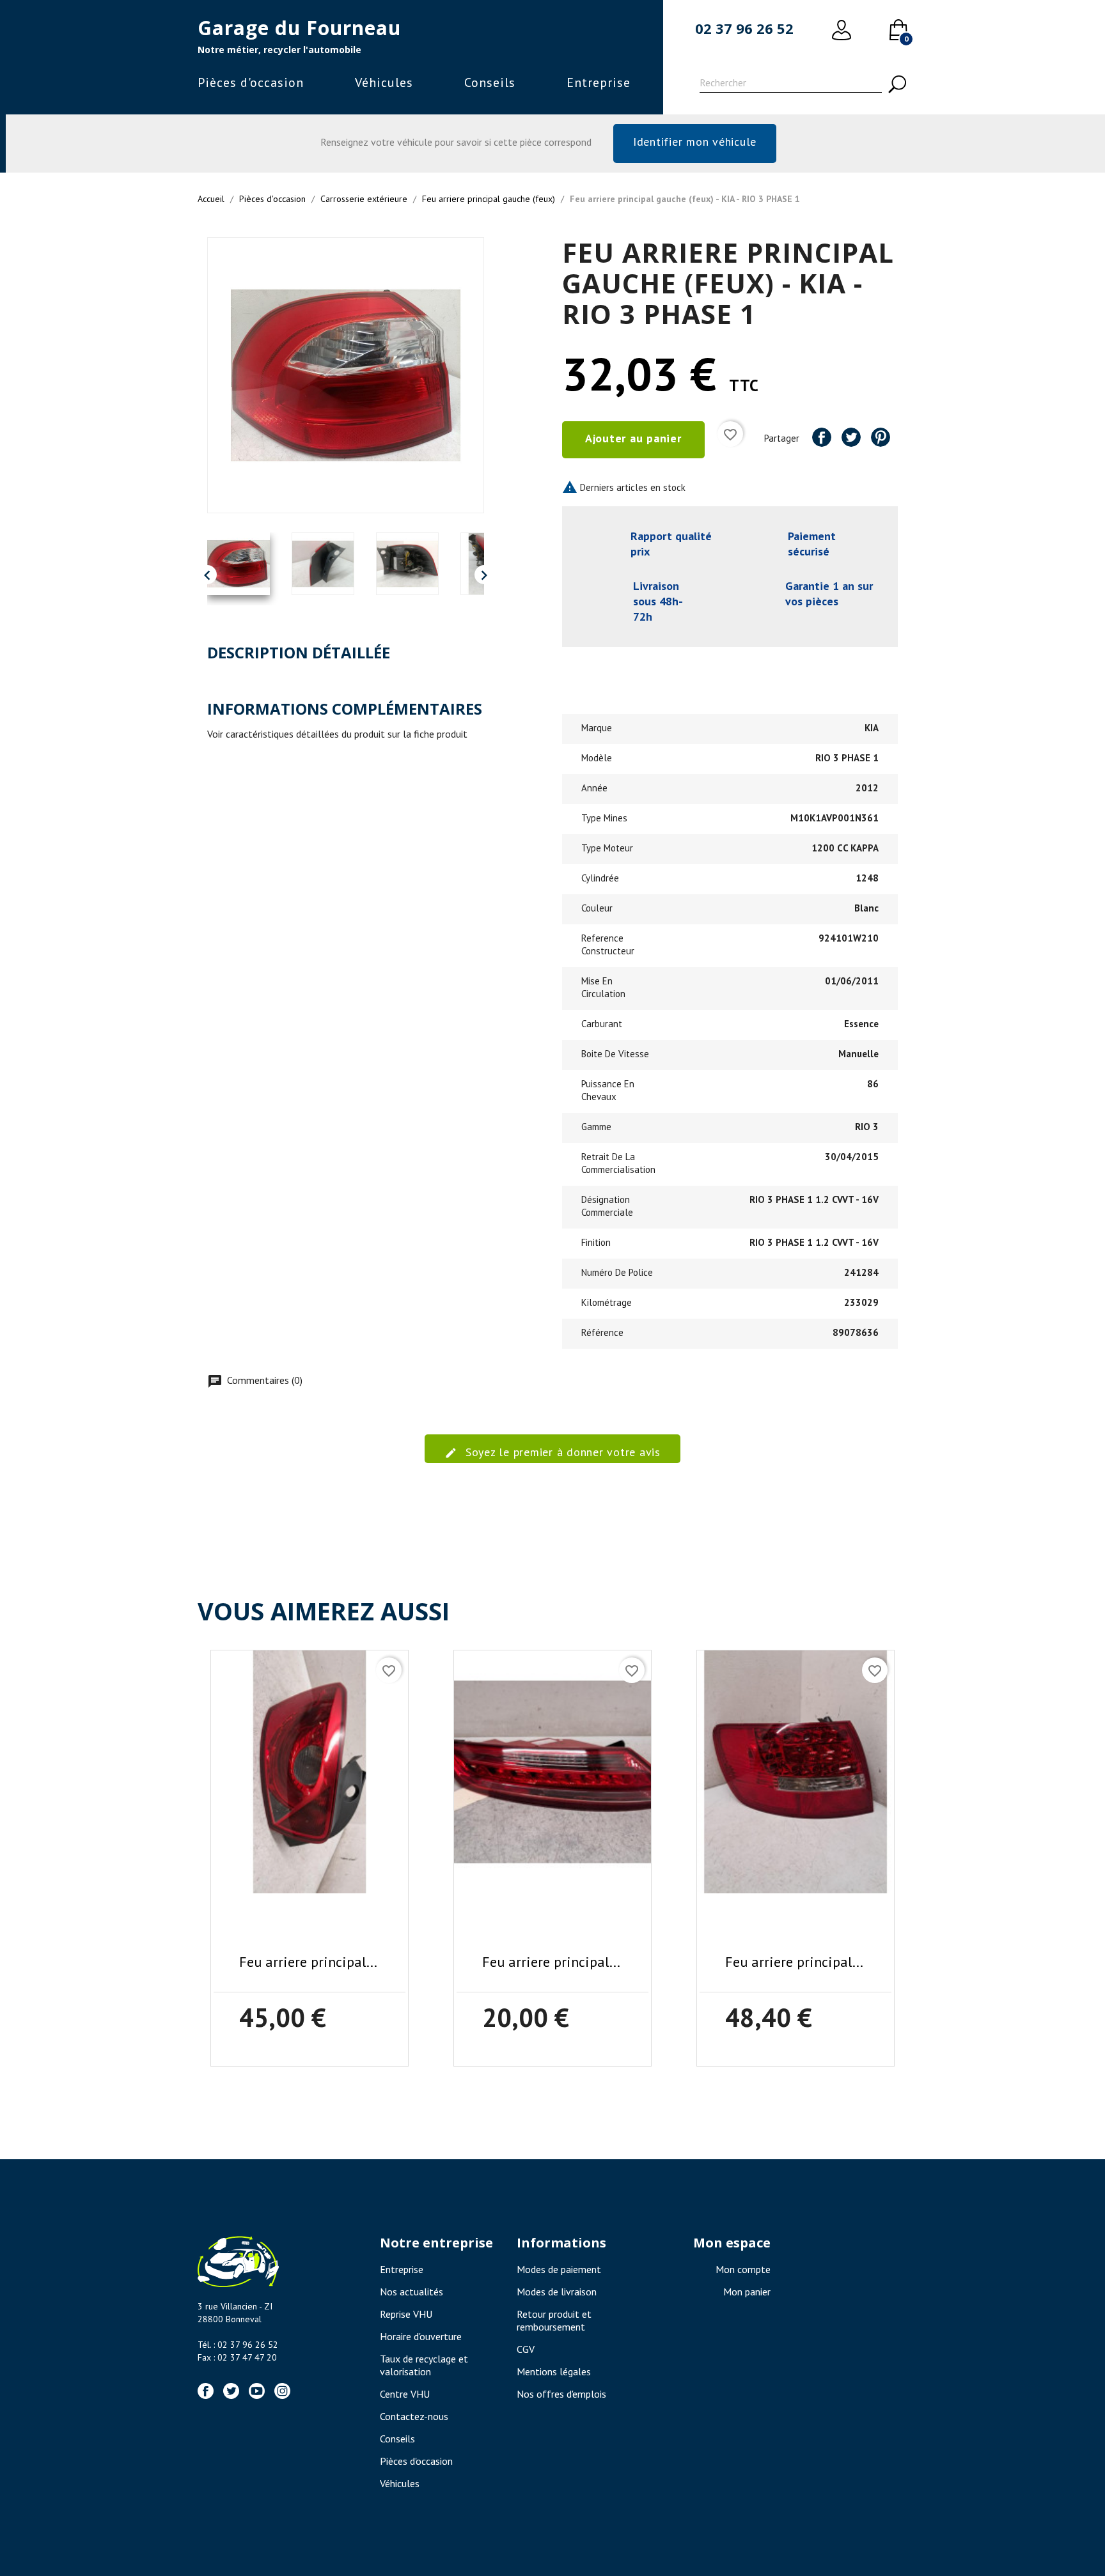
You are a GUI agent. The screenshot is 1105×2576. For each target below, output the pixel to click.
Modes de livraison (557, 2292)
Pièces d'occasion (251, 82)
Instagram (282, 2391)
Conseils (490, 82)
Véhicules (384, 82)
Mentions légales (554, 2371)
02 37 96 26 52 (744, 28)
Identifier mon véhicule (695, 142)
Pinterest (881, 437)
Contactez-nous (414, 2416)
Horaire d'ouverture (421, 2336)
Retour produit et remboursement (554, 2320)
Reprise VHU (406, 2314)
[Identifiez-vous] (842, 30)
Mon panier (747, 2292)
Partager (822, 437)
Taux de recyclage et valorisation (424, 2365)
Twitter (231, 2391)
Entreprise (599, 82)
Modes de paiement (559, 2269)
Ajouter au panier (633, 438)
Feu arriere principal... (308, 1962)
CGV (526, 2349)
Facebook (206, 2391)
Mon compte (743, 2269)
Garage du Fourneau (299, 28)
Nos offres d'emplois (561, 2394)
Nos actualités (411, 2292)
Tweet (851, 437)
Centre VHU (405, 2394)
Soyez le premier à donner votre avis (561, 1452)
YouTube (257, 2391)
